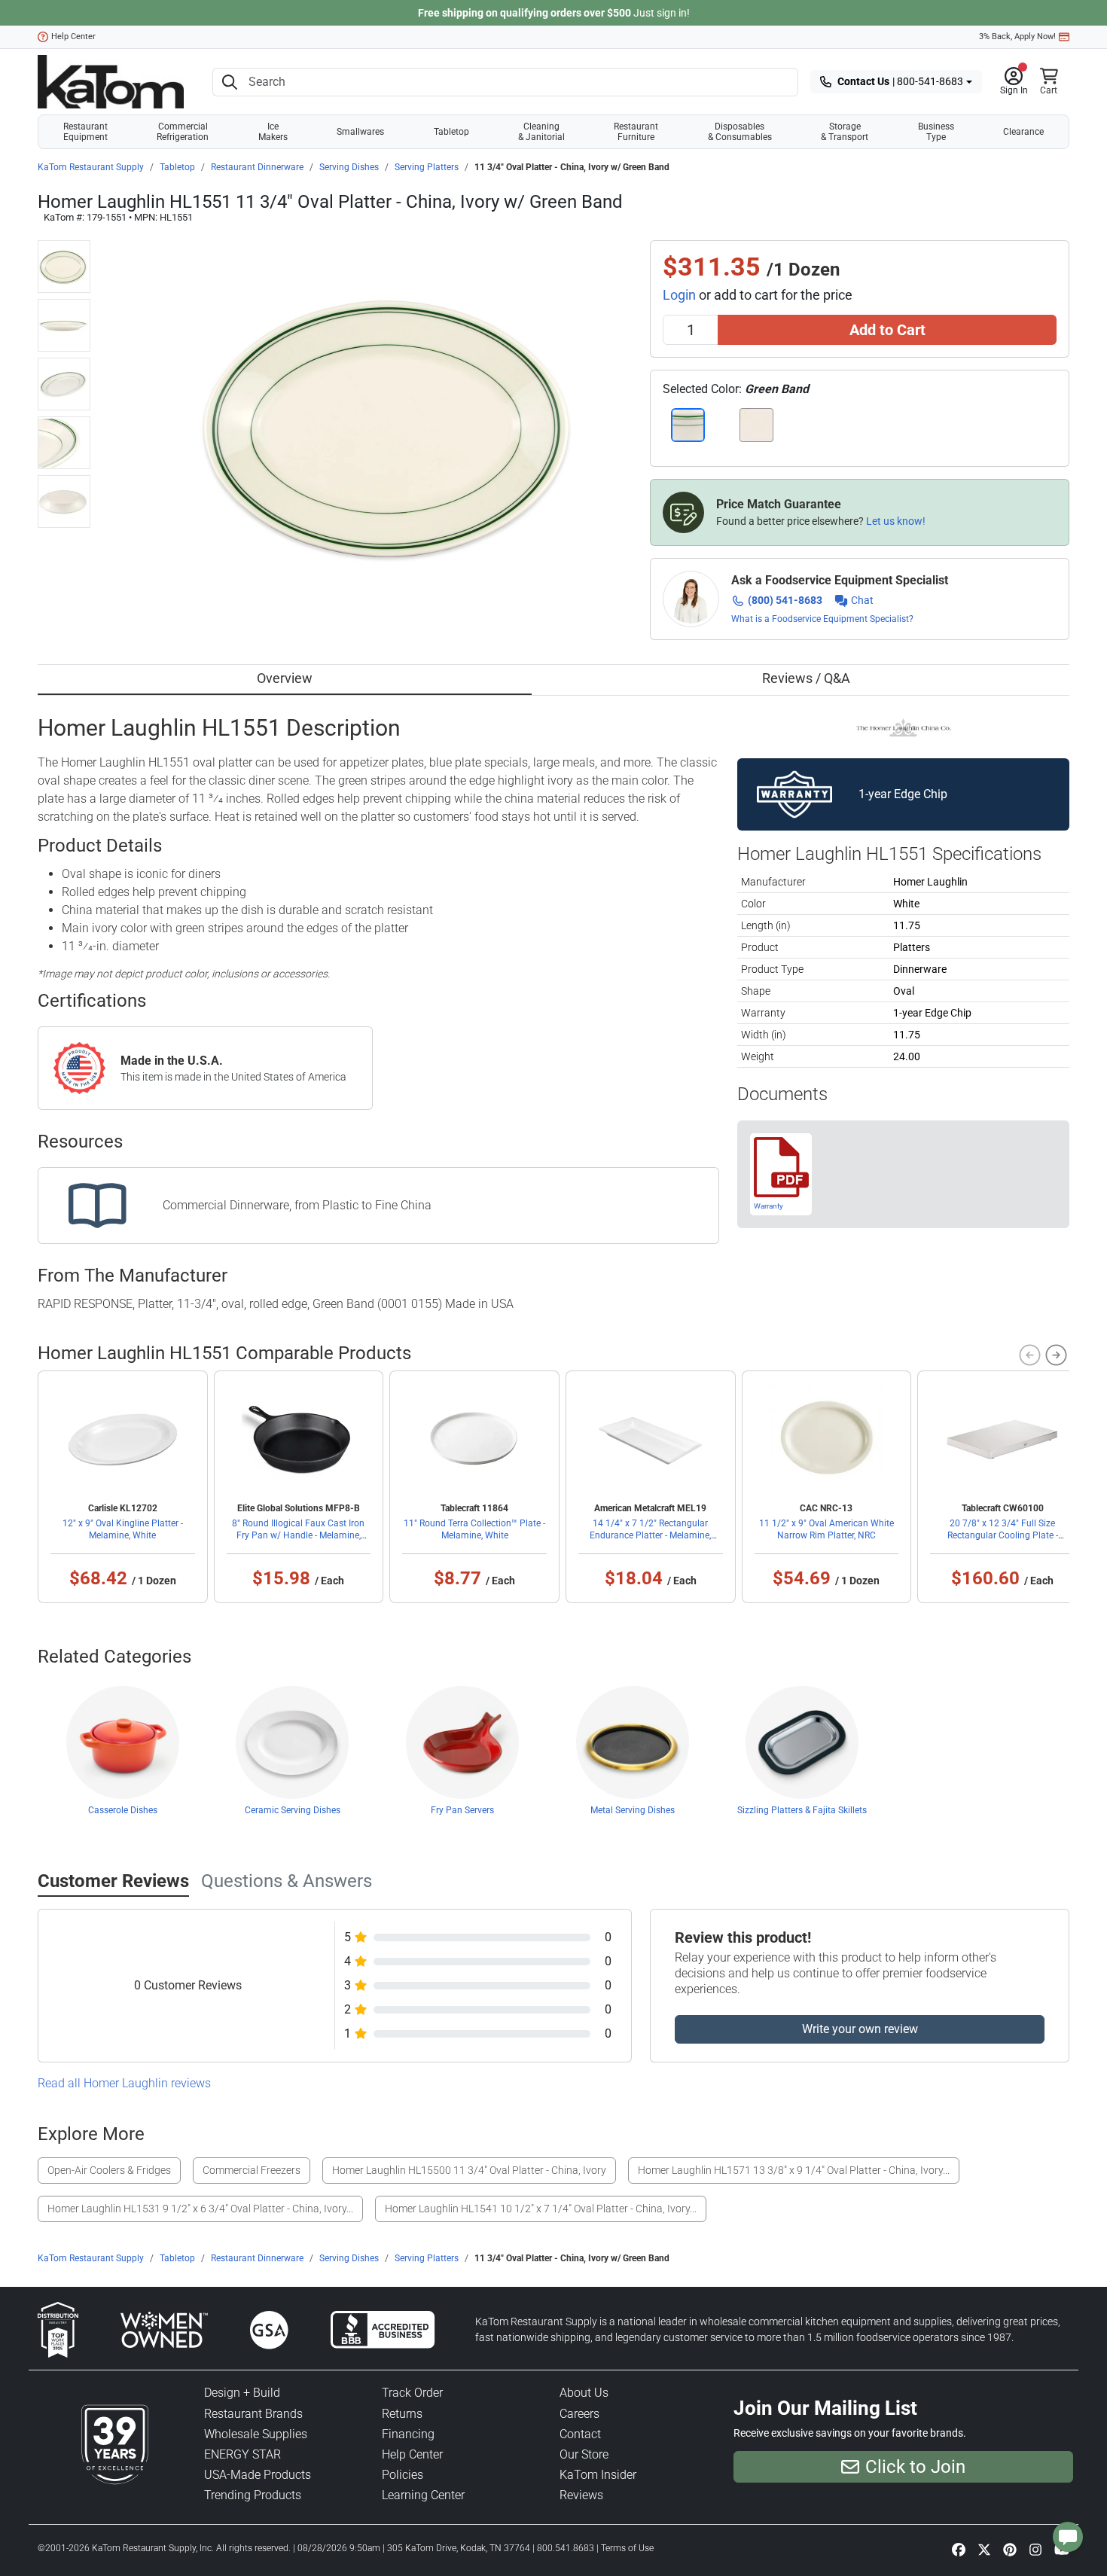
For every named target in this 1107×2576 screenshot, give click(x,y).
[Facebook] (959, 2549)
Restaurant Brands (253, 2414)
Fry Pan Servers (462, 1810)
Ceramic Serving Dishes (293, 1810)
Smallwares (360, 132)
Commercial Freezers (252, 2170)
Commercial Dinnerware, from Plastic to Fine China (297, 1205)
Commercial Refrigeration (183, 132)
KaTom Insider (598, 2475)
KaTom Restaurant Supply (91, 167)
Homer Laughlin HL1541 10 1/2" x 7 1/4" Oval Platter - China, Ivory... (541, 2209)
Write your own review (860, 2029)
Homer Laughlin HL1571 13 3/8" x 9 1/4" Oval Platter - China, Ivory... (794, 2170)
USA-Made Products (258, 2475)
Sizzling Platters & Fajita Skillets (802, 1810)
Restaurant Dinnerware (257, 167)
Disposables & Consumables (740, 132)
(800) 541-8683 (785, 600)
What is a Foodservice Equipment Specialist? (822, 619)
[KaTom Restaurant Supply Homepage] (111, 82)
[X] (984, 2549)
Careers (579, 2414)
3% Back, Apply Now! (1017, 37)
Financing (408, 2434)
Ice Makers (273, 132)
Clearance (1023, 132)
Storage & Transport (845, 132)
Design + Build (242, 2393)
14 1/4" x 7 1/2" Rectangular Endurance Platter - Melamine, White (650, 1535)
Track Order (412, 2393)
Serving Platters (427, 167)
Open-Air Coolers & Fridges (109, 2170)
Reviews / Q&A (806, 678)
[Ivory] (756, 425)
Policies (403, 2475)
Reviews (581, 2495)
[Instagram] (1035, 2549)
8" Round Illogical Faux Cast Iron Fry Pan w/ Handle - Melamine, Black (298, 1535)
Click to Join (915, 2467)
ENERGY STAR (242, 2454)
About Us (584, 2393)
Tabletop (451, 132)
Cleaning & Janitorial (541, 132)
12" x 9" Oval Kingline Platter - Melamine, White (123, 1529)
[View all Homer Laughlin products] (903, 726)
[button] (1014, 82)
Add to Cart (887, 330)
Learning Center (423, 2495)
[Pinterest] (1010, 2549)
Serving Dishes (349, 167)
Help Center (73, 37)
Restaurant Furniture (636, 132)
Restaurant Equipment (85, 132)
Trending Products (253, 2495)
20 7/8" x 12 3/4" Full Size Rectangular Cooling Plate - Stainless (1003, 1535)
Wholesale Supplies (256, 2434)
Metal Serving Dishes (633, 1810)
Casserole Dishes (123, 1810)
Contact (580, 2434)
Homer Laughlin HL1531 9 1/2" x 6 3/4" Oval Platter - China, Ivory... (200, 2209)
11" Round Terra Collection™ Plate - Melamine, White (474, 1529)
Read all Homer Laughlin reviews (124, 2083)
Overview (285, 678)
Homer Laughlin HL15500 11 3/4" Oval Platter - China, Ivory (469, 2170)
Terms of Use (627, 2548)
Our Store (584, 2454)
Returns (402, 2414)
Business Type (936, 132)
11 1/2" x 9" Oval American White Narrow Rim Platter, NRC (826, 1529)
